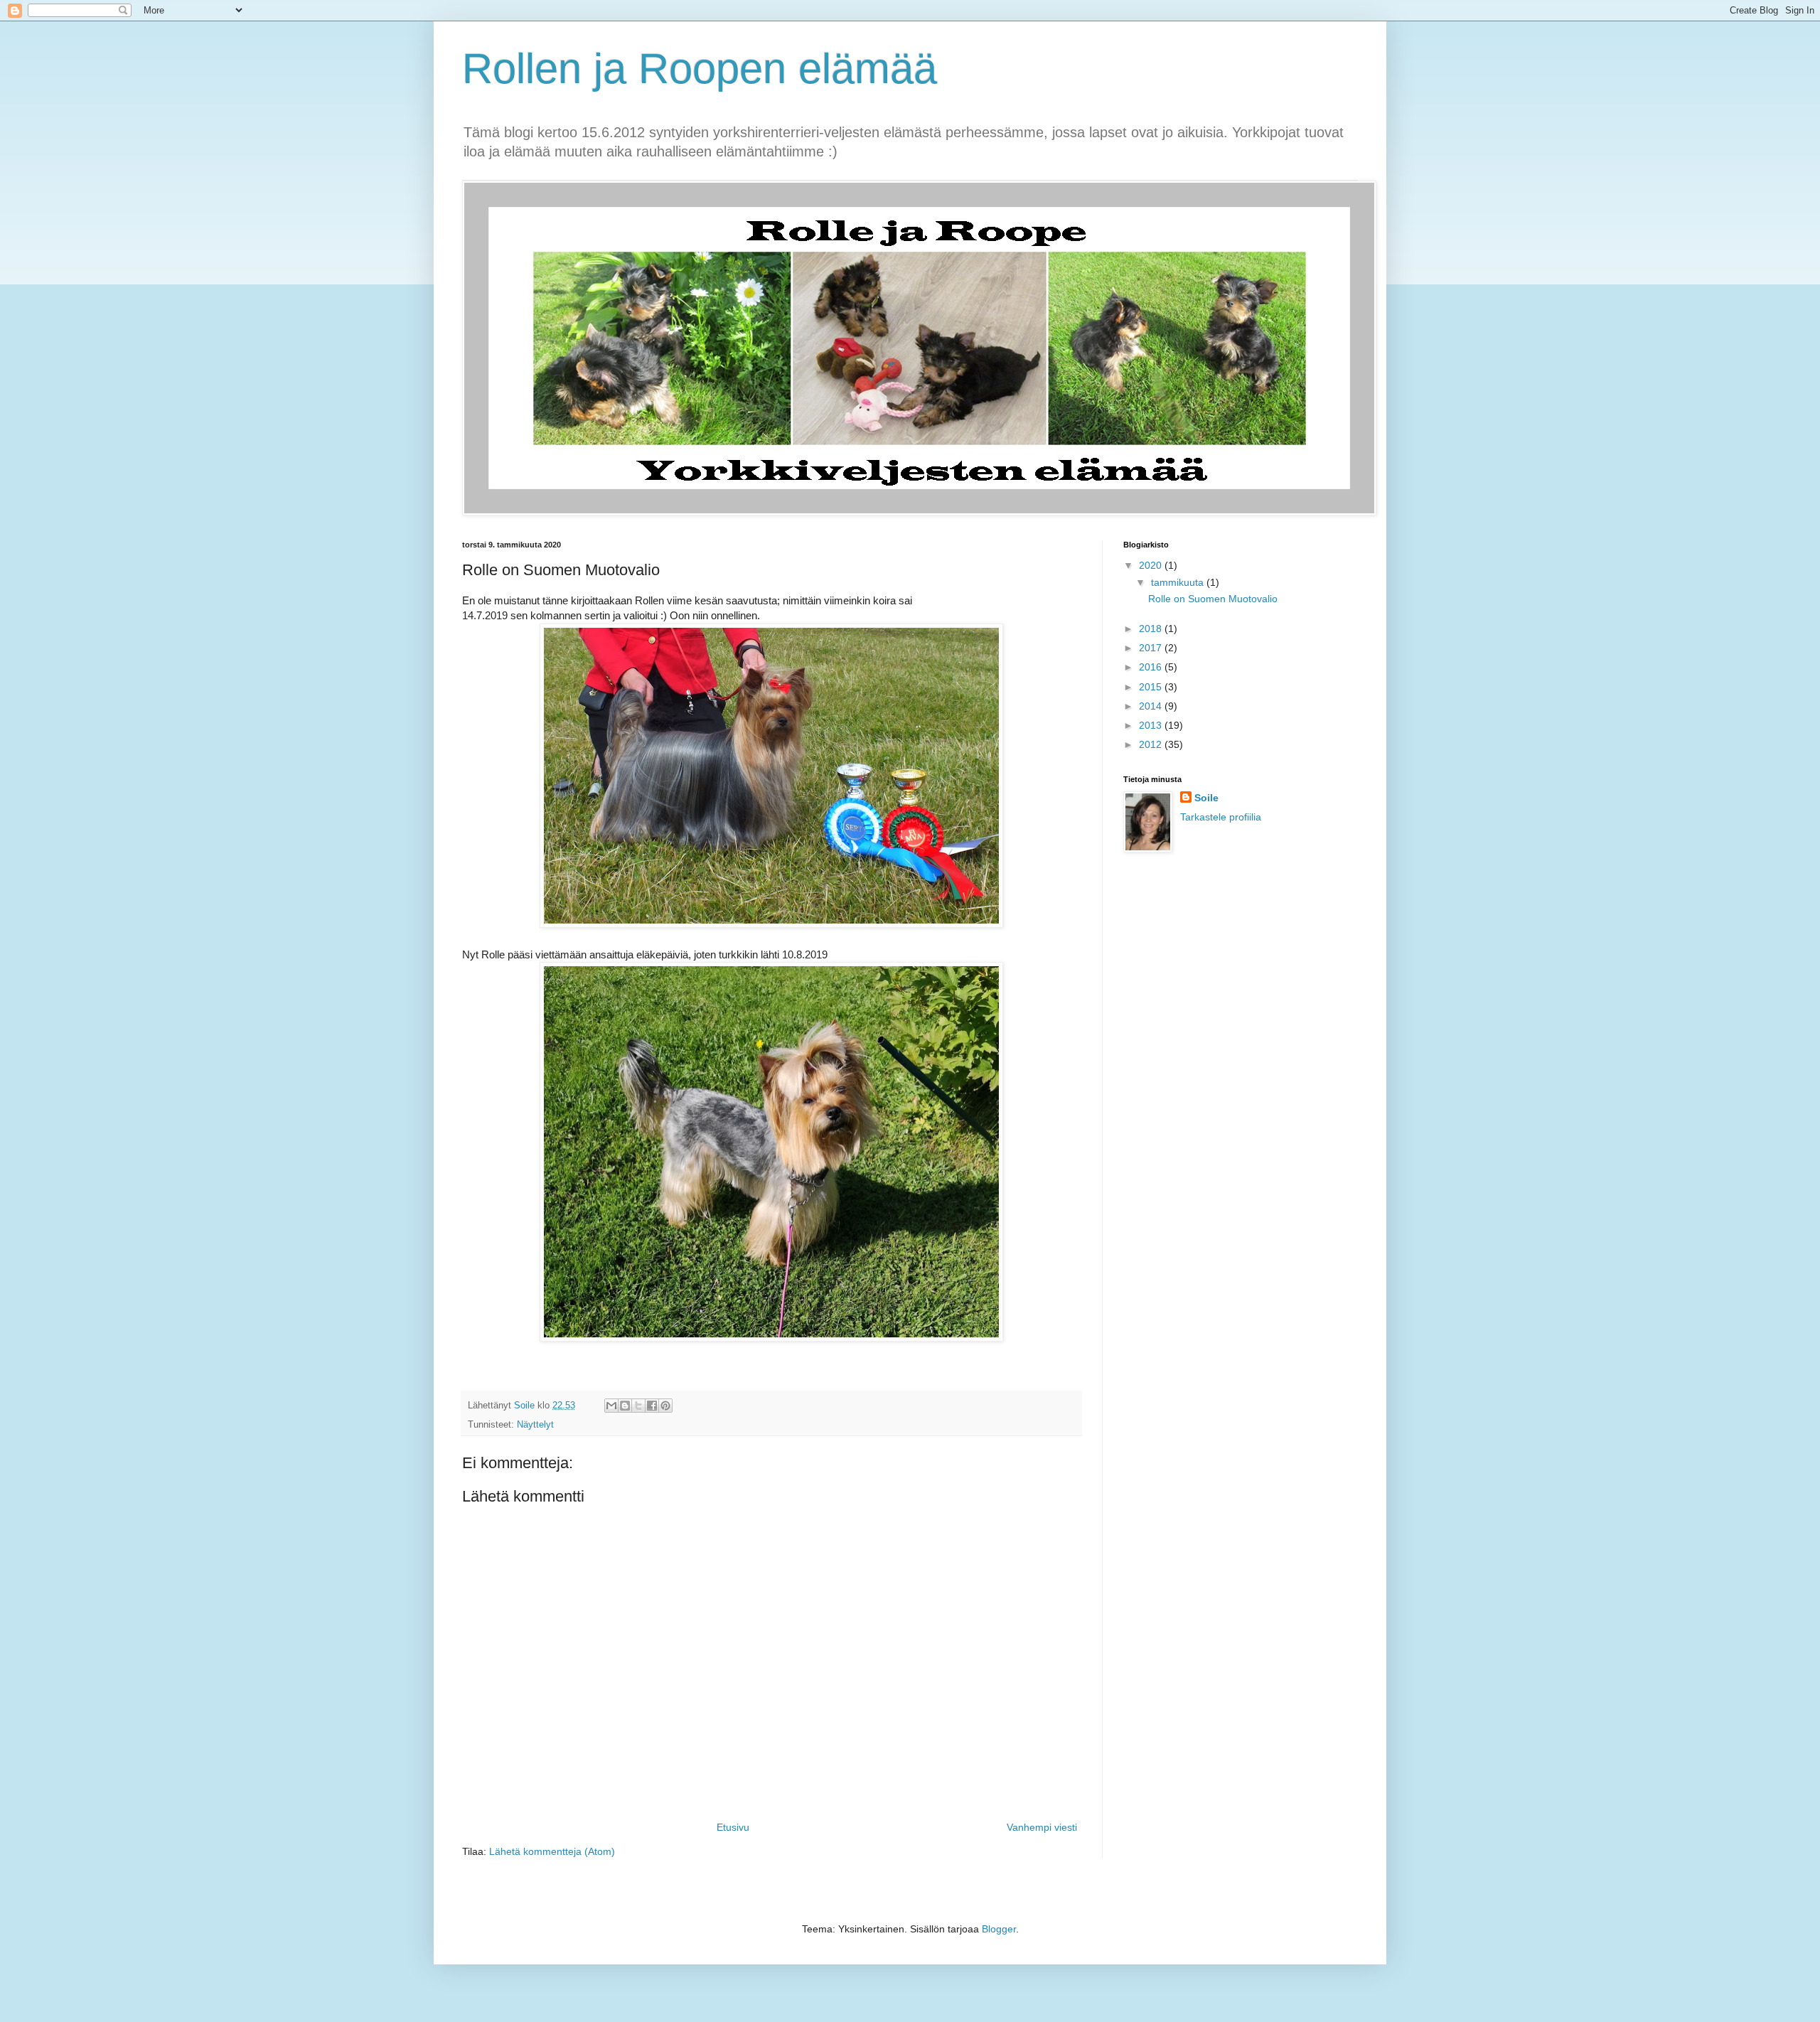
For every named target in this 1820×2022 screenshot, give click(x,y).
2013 (1152, 725)
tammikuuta (1179, 582)
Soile (1206, 798)
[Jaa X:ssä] (638, 1406)
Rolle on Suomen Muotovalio (1213, 599)
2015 (1152, 687)
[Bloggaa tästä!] (625, 1406)
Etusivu (733, 1827)
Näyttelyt (535, 1425)
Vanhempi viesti (1042, 1827)
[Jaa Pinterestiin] (665, 1406)
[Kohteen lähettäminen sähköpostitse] (611, 1406)
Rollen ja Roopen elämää (700, 69)
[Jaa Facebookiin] (652, 1406)
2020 (1152, 565)
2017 (1152, 648)
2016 (1152, 667)
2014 (1152, 706)
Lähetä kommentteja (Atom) (552, 1851)
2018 (1152, 628)
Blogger (999, 1929)
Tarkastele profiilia (1221, 817)
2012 (1152, 744)
